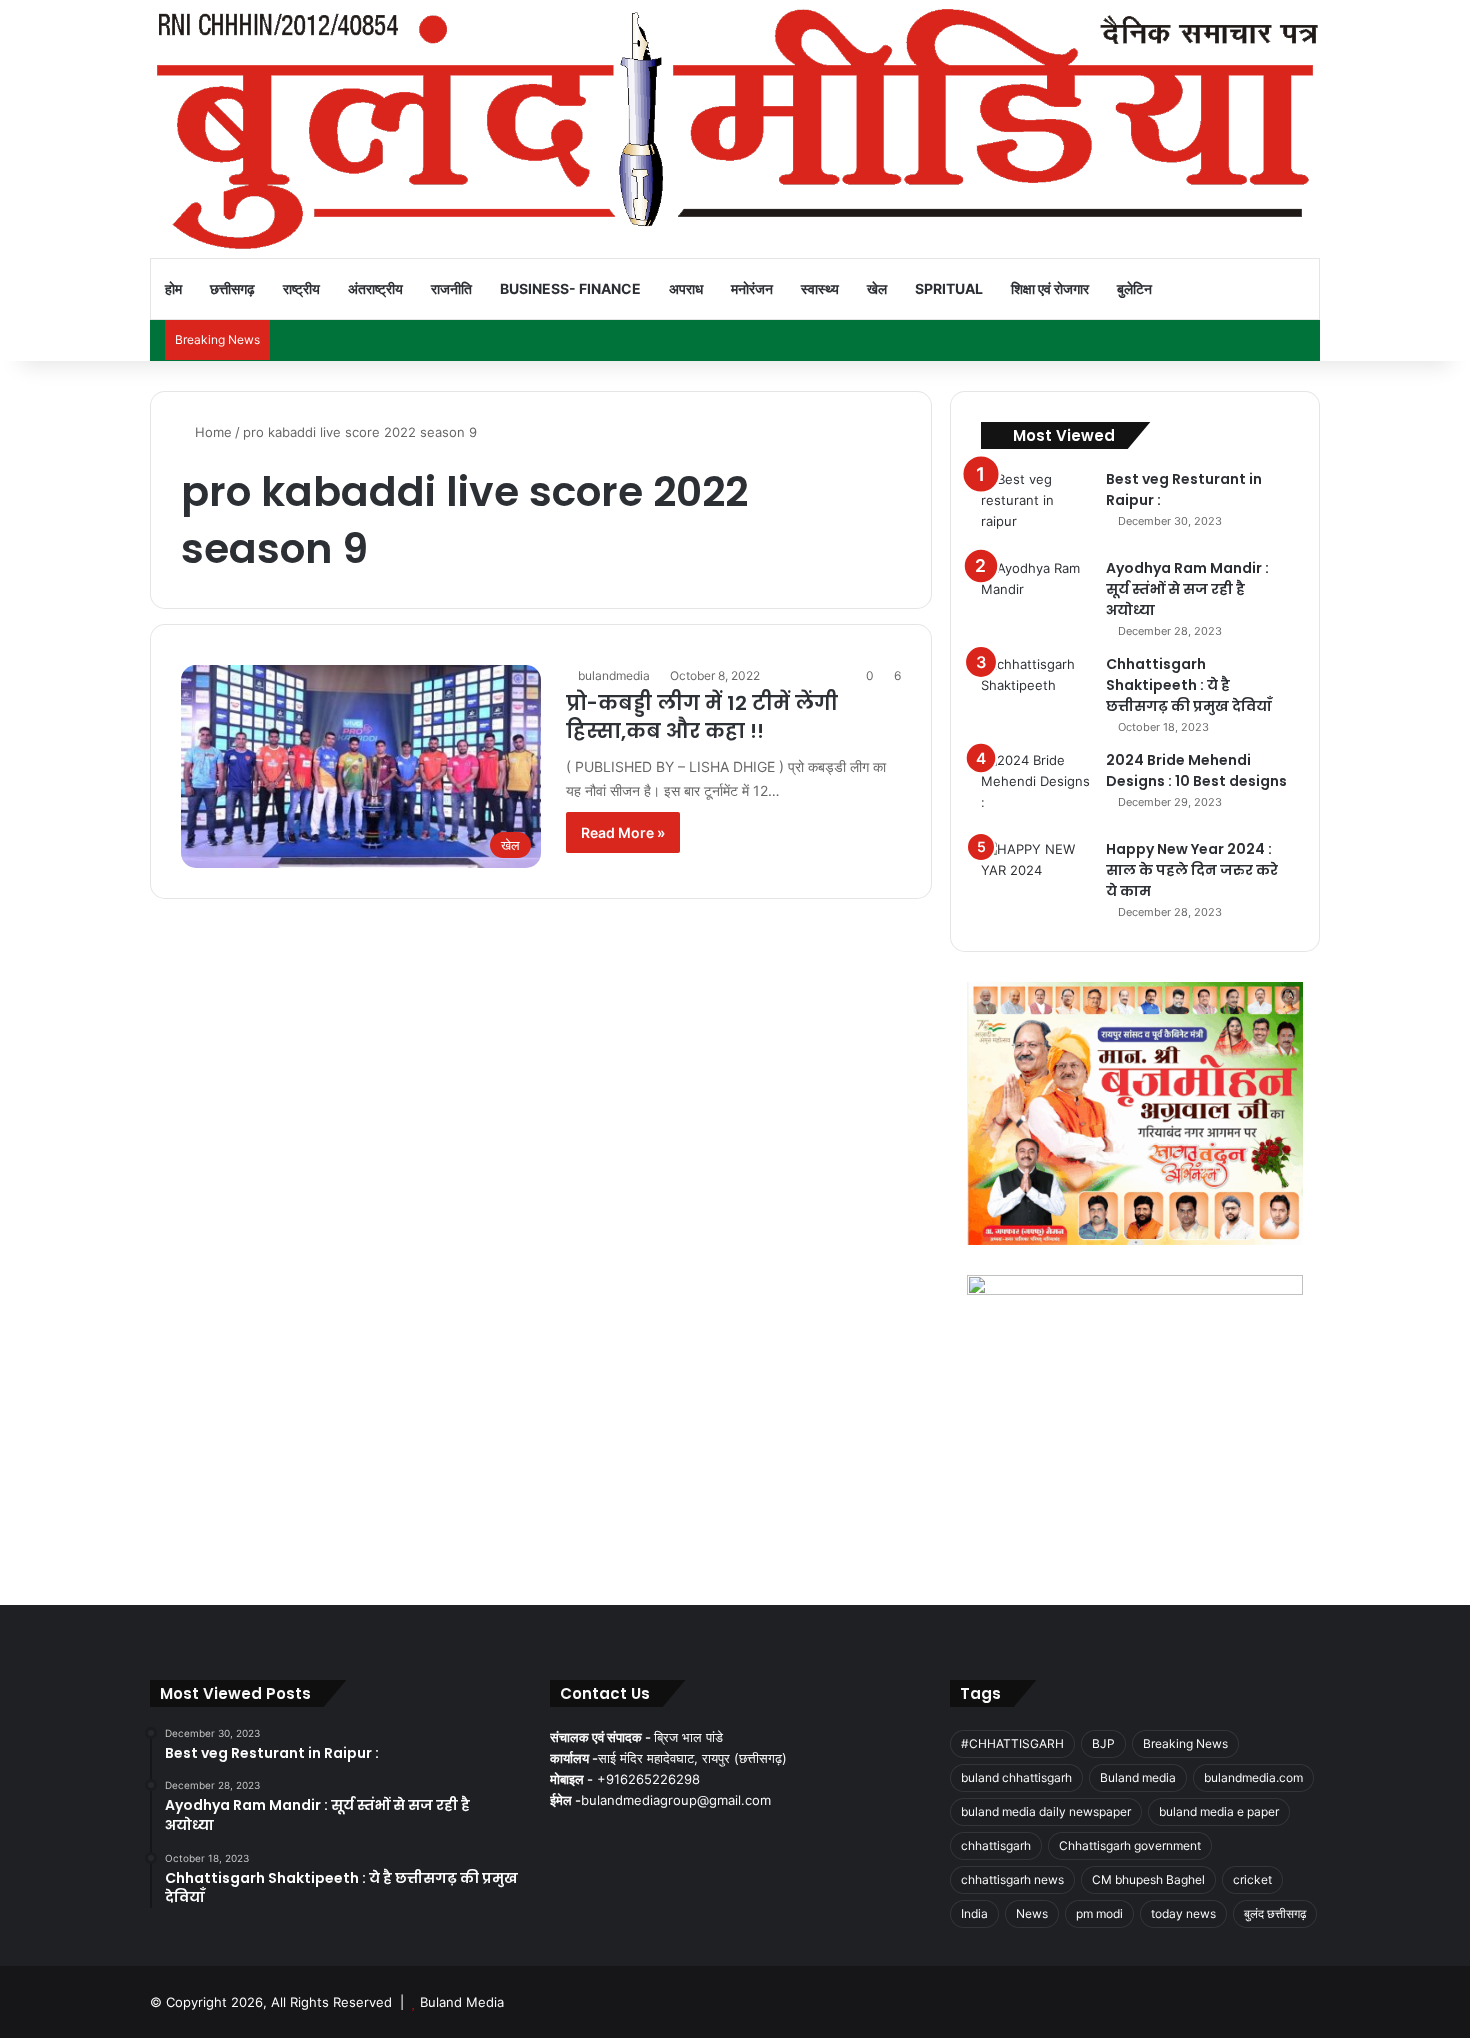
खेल (877, 288)
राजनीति (451, 288)
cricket (1252, 1879)
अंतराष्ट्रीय (375, 288)
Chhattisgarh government (1130, 1845)
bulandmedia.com (1253, 1777)
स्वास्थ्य (820, 288)
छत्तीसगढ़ (232, 288)
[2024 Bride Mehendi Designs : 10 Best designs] (1036, 787)
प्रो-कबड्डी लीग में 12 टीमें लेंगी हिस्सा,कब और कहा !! (702, 717)
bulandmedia (614, 675)
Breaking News (1185, 1743)
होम (173, 288)
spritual (949, 288)
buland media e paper (1219, 1811)
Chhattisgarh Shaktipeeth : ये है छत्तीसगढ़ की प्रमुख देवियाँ (1189, 685)
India (974, 1913)
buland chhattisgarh (1016, 1777)
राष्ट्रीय (301, 288)
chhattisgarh (996, 1845)
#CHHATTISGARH (1012, 1743)
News (1032, 1913)
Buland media (1138, 1777)
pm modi (1099, 1913)
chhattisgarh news (1012, 1879)
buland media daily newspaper (1046, 1811)
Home (211, 432)
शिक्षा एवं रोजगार (1050, 288)
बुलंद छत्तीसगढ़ (1275, 1913)
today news (1183, 1913)
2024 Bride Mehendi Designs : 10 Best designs (1196, 770)
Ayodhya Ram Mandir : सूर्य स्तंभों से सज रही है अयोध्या (1187, 589)
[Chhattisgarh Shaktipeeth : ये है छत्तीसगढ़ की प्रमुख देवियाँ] (1036, 691)
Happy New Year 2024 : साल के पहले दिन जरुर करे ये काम (1192, 870)
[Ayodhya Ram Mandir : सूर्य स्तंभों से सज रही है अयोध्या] (1036, 595)
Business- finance (570, 288)
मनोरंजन (752, 288)
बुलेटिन (1134, 288)
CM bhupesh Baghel (1148, 1879)
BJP (1103, 1743)
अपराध (686, 288)
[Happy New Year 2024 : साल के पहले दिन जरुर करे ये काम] (1036, 876)
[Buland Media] (735, 129)
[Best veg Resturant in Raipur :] (1036, 506)
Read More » (623, 832)
